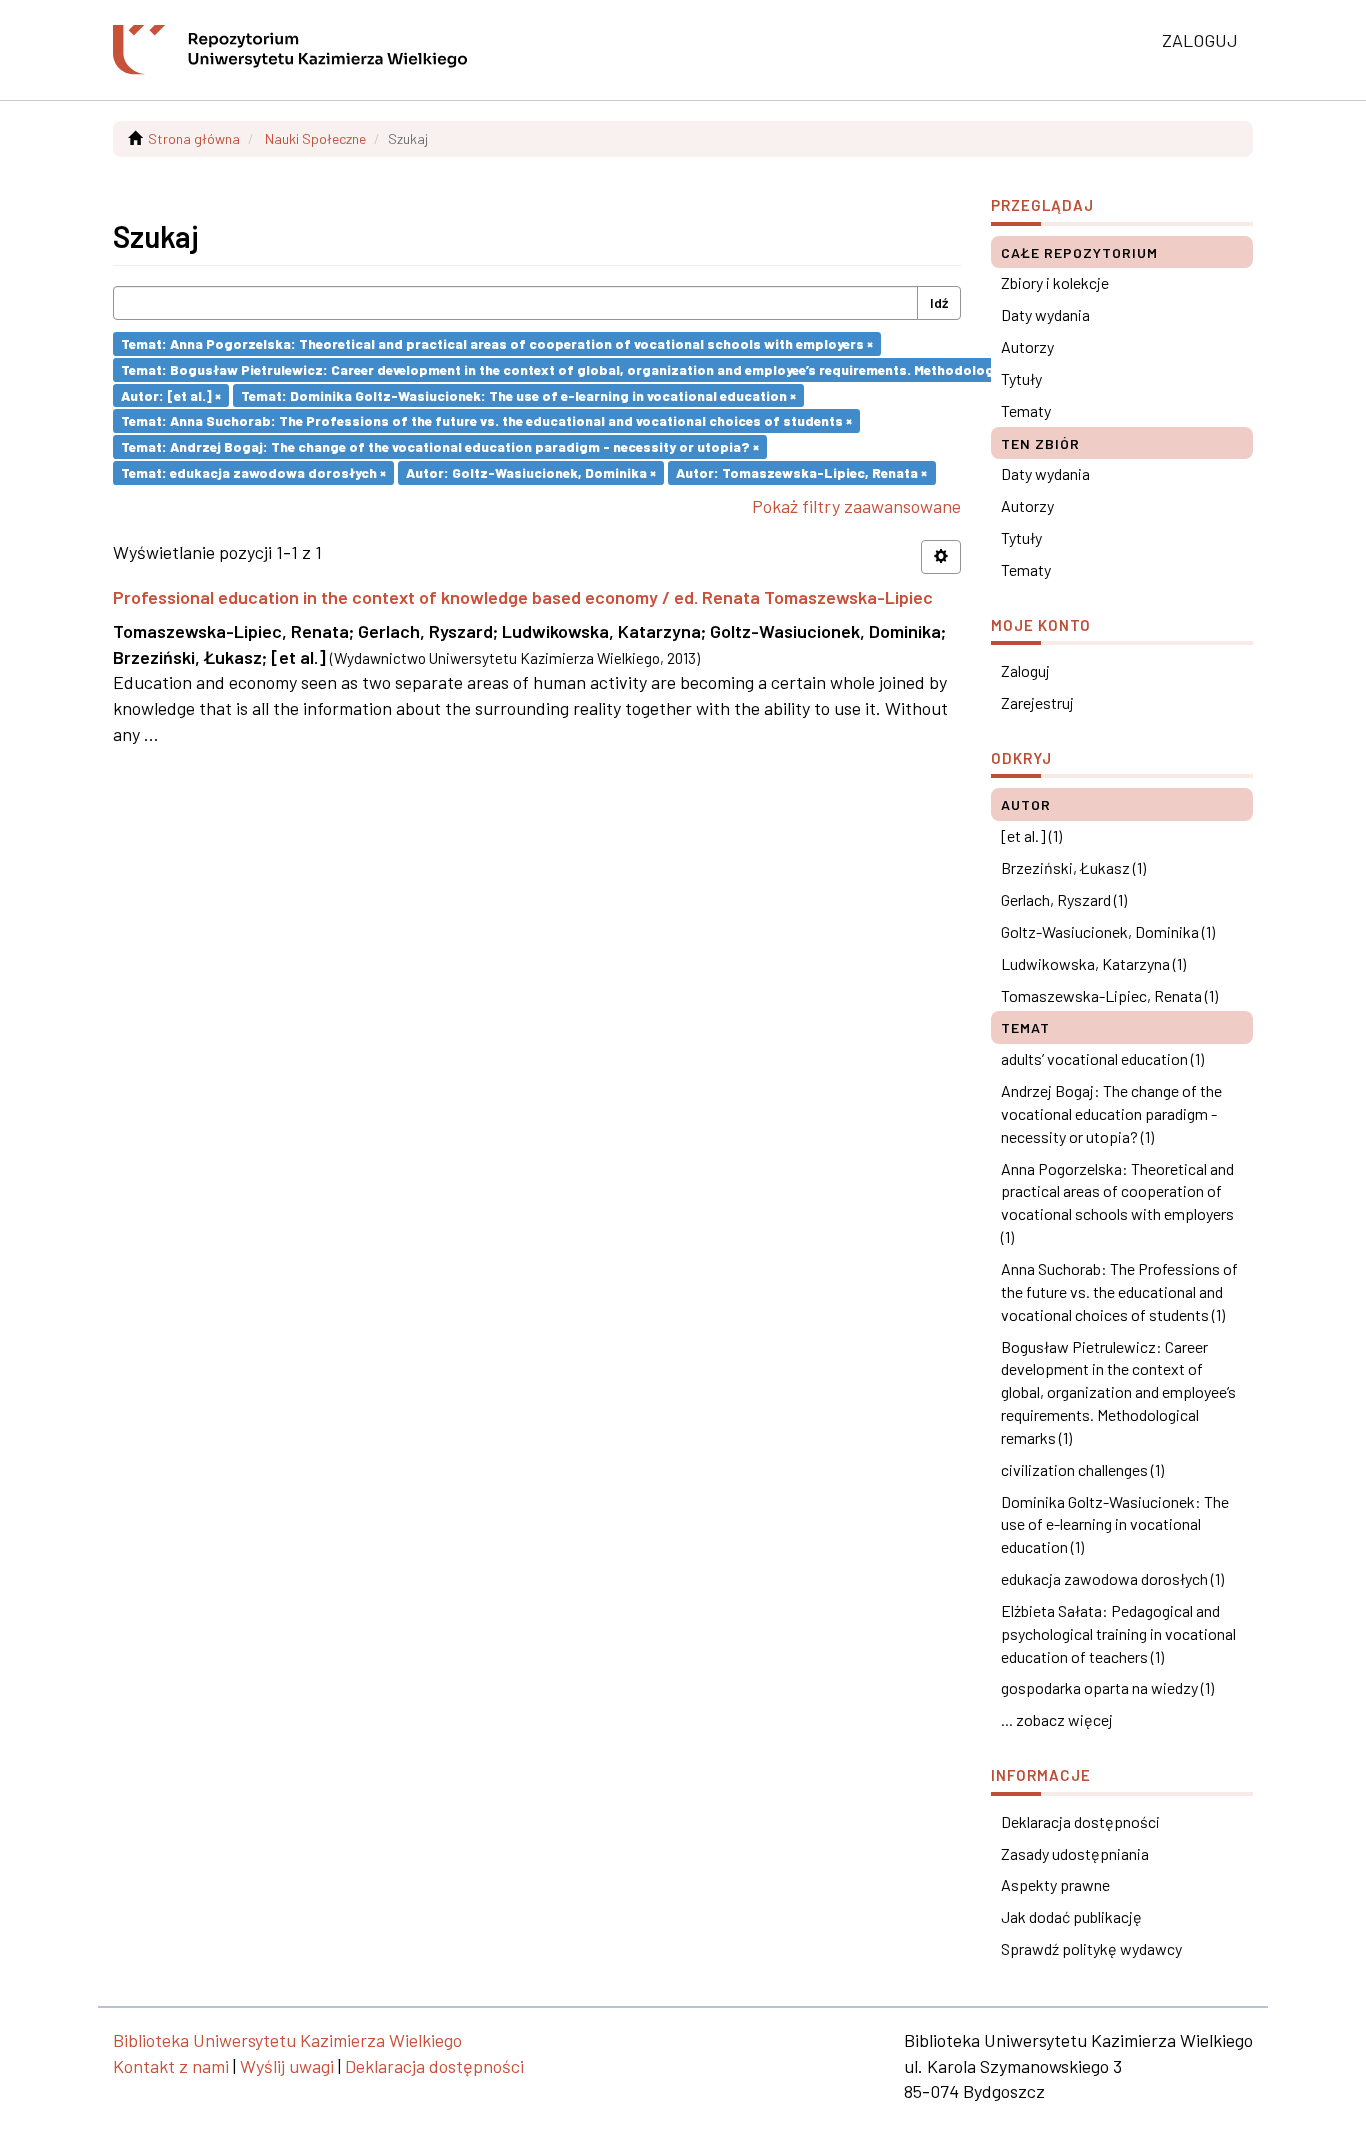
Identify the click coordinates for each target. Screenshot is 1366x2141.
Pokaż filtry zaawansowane (856, 506)
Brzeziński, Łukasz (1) (1073, 867)
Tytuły (1021, 378)
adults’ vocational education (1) (1102, 1058)
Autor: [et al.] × (171, 394)
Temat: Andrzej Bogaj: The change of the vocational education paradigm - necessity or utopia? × (440, 446)
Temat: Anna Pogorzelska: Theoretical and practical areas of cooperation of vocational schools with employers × (497, 343)
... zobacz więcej (1057, 1719)
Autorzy (1027, 346)
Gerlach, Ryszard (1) (1064, 899)
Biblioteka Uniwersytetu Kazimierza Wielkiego (287, 2040)
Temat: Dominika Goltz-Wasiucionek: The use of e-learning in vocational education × (518, 394)
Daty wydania (1045, 314)
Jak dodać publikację (1071, 1916)
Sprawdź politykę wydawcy (1091, 1948)
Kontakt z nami (171, 2066)
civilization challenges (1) (1082, 1469)
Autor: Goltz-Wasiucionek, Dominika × (531, 472)
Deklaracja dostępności (1080, 1821)
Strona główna (194, 138)
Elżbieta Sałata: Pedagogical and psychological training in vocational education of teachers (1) (1118, 1633)
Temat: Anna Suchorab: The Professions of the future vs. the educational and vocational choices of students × (486, 420)
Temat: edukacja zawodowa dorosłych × (253, 472)
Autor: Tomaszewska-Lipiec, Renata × (801, 472)
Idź (939, 302)
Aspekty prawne (1055, 1884)
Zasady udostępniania (1075, 1853)
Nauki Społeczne (315, 138)
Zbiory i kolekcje (1055, 282)
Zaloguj (1025, 670)
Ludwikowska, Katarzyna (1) (1093, 963)
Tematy (1026, 410)
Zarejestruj (1037, 702)
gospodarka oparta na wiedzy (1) (1107, 1687)
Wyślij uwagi (287, 2066)
